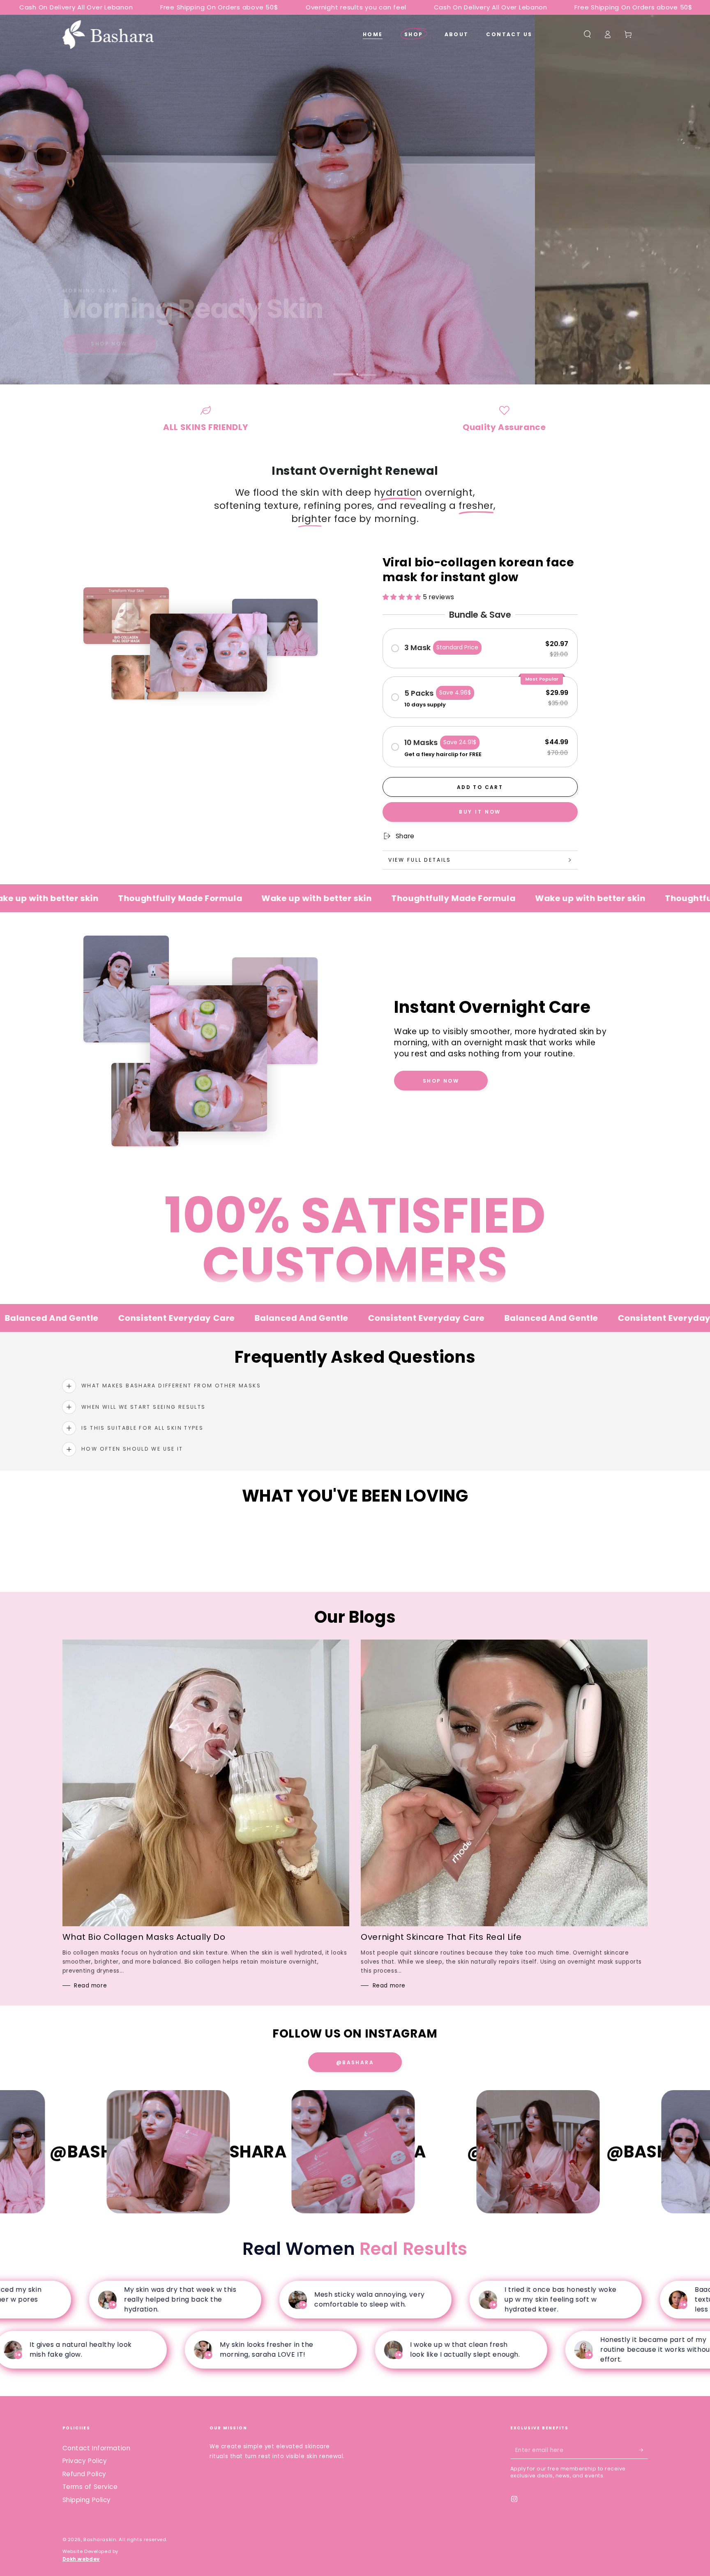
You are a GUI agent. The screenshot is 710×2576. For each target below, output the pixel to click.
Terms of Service (90, 2487)
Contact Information (97, 2448)
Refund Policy (84, 2474)
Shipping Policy (87, 2500)
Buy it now (480, 812)
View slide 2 (367, 369)
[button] (587, 34)
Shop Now (109, 344)
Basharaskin (100, 2539)
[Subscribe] (643, 2450)
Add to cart (480, 787)
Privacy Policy (85, 2461)
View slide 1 (343, 369)
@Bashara (355, 2062)
